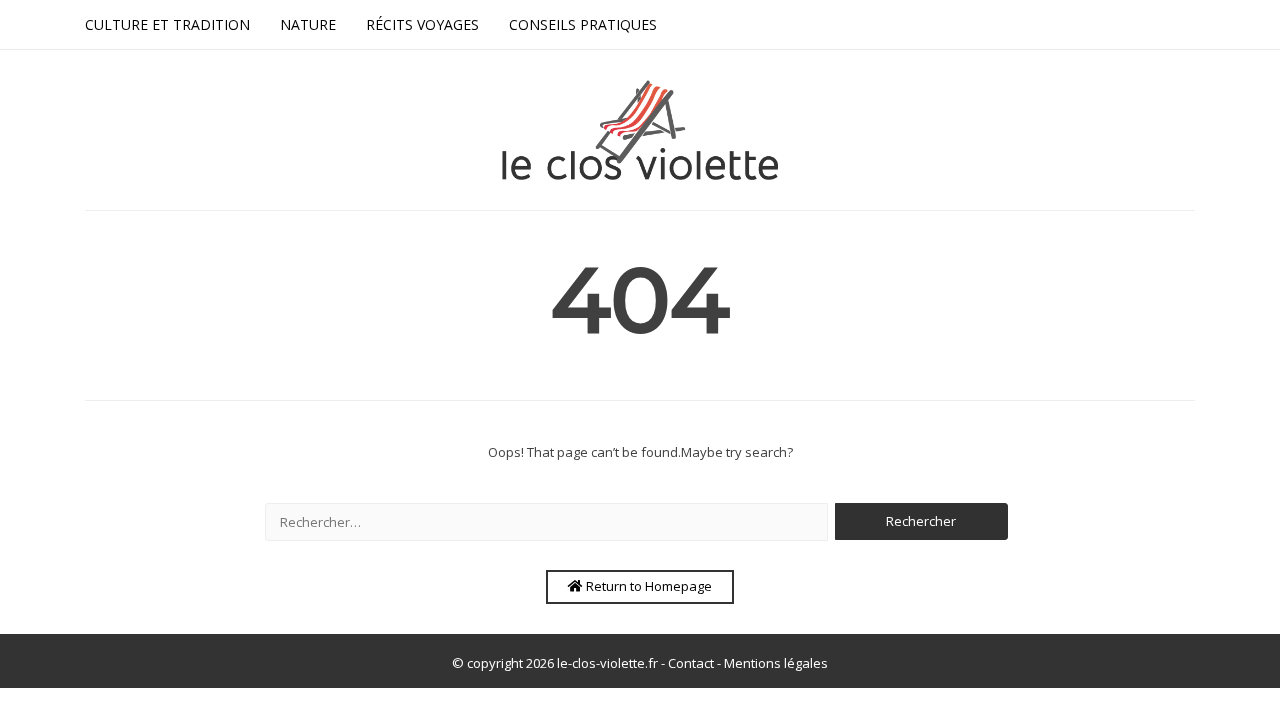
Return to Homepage (647, 586)
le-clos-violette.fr (607, 663)
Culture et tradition (167, 24)
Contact (691, 663)
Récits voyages (422, 24)
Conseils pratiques (583, 24)
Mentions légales (776, 663)
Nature (308, 24)
